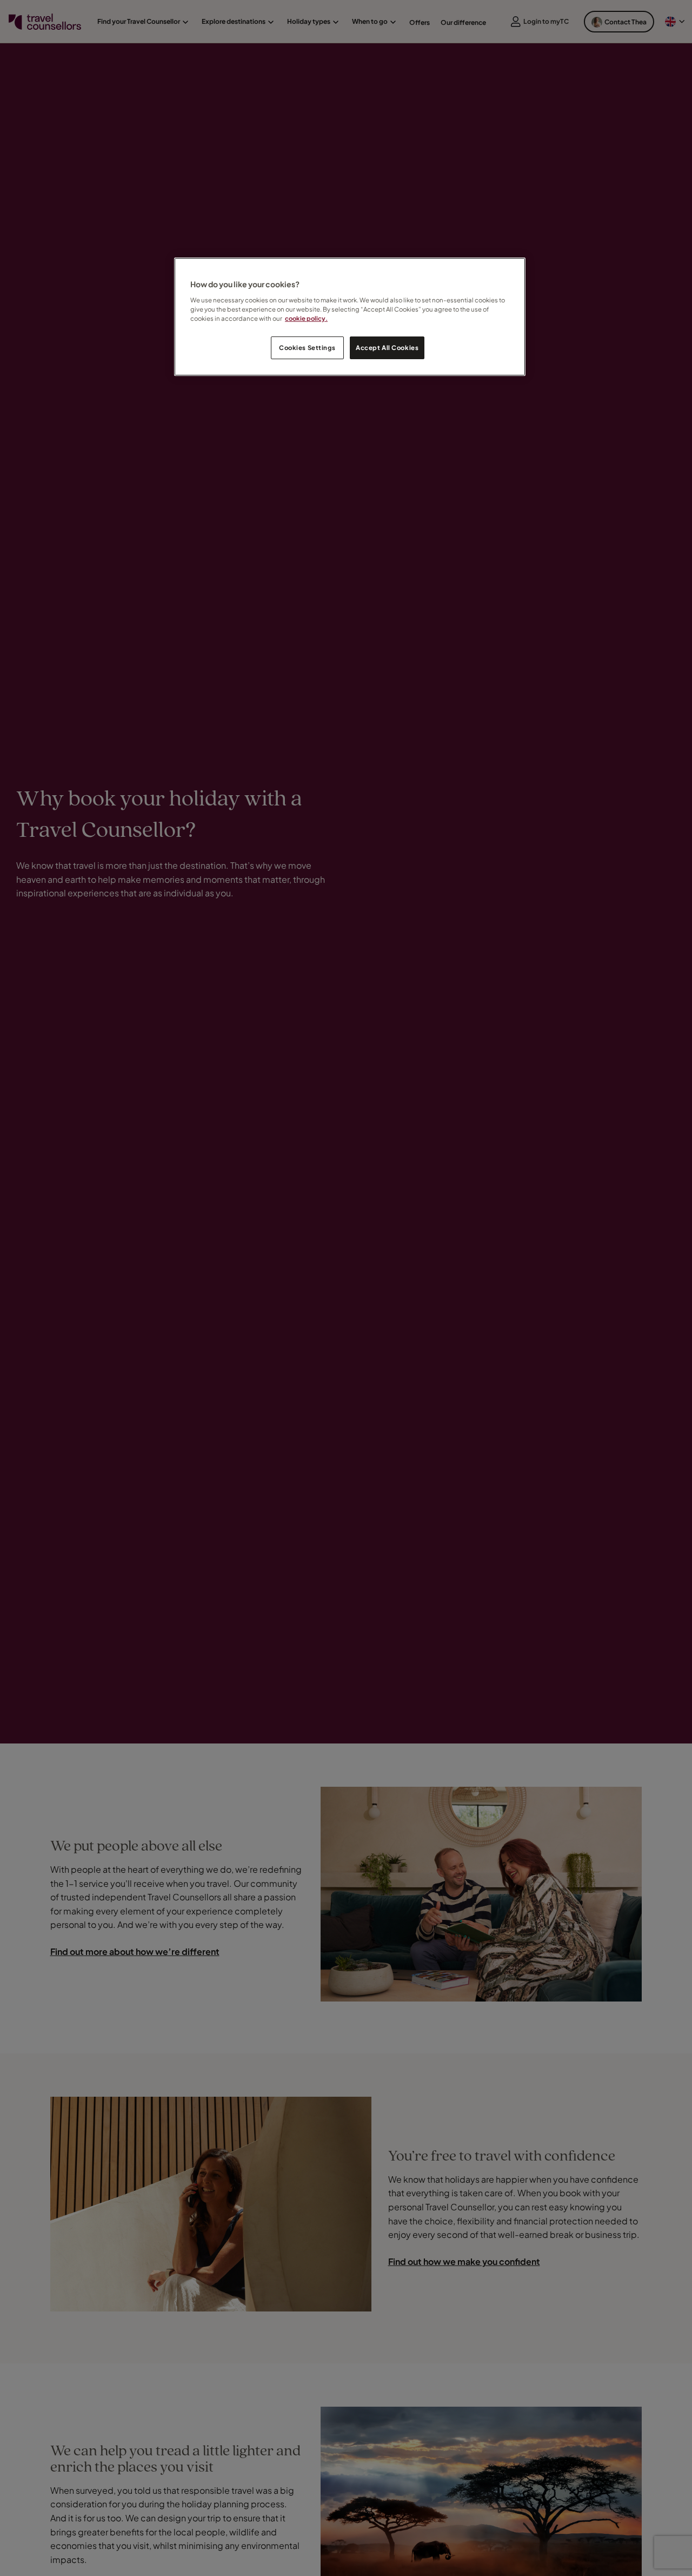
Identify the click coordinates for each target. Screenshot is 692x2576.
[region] (350, 317)
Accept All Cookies (387, 348)
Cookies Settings (307, 348)
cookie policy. (306, 318)
